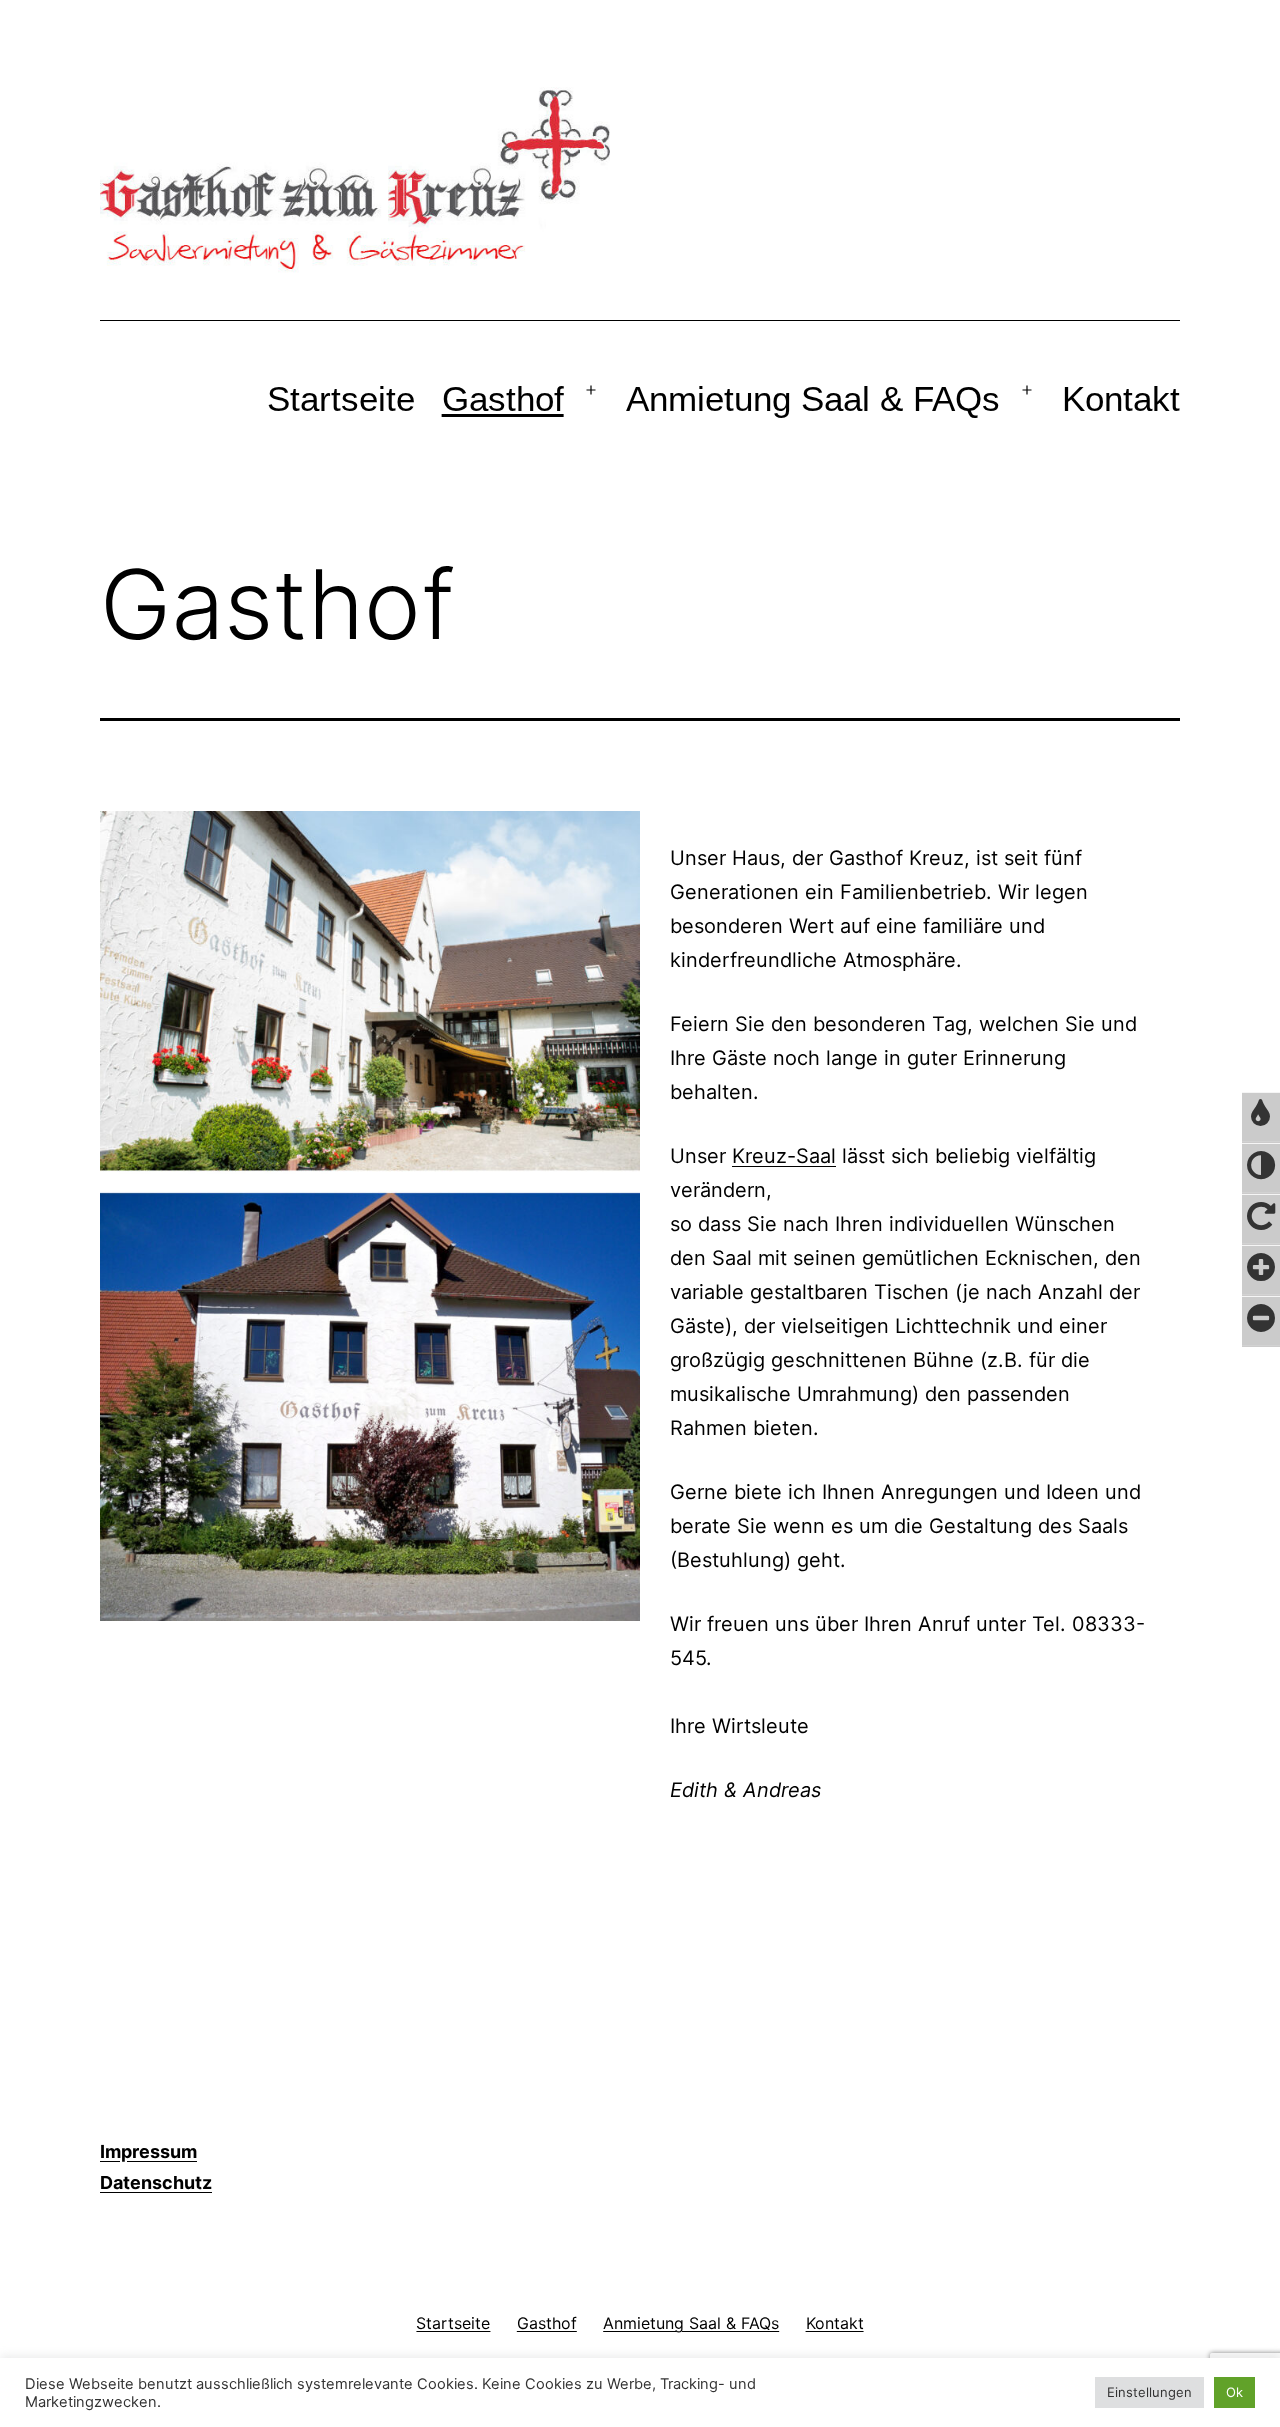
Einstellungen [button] (1149, 2392)
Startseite (341, 398)
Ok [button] (1234, 2392)
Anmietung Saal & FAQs (813, 398)
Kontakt (1121, 398)
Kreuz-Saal (784, 1156)
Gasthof (503, 398)
